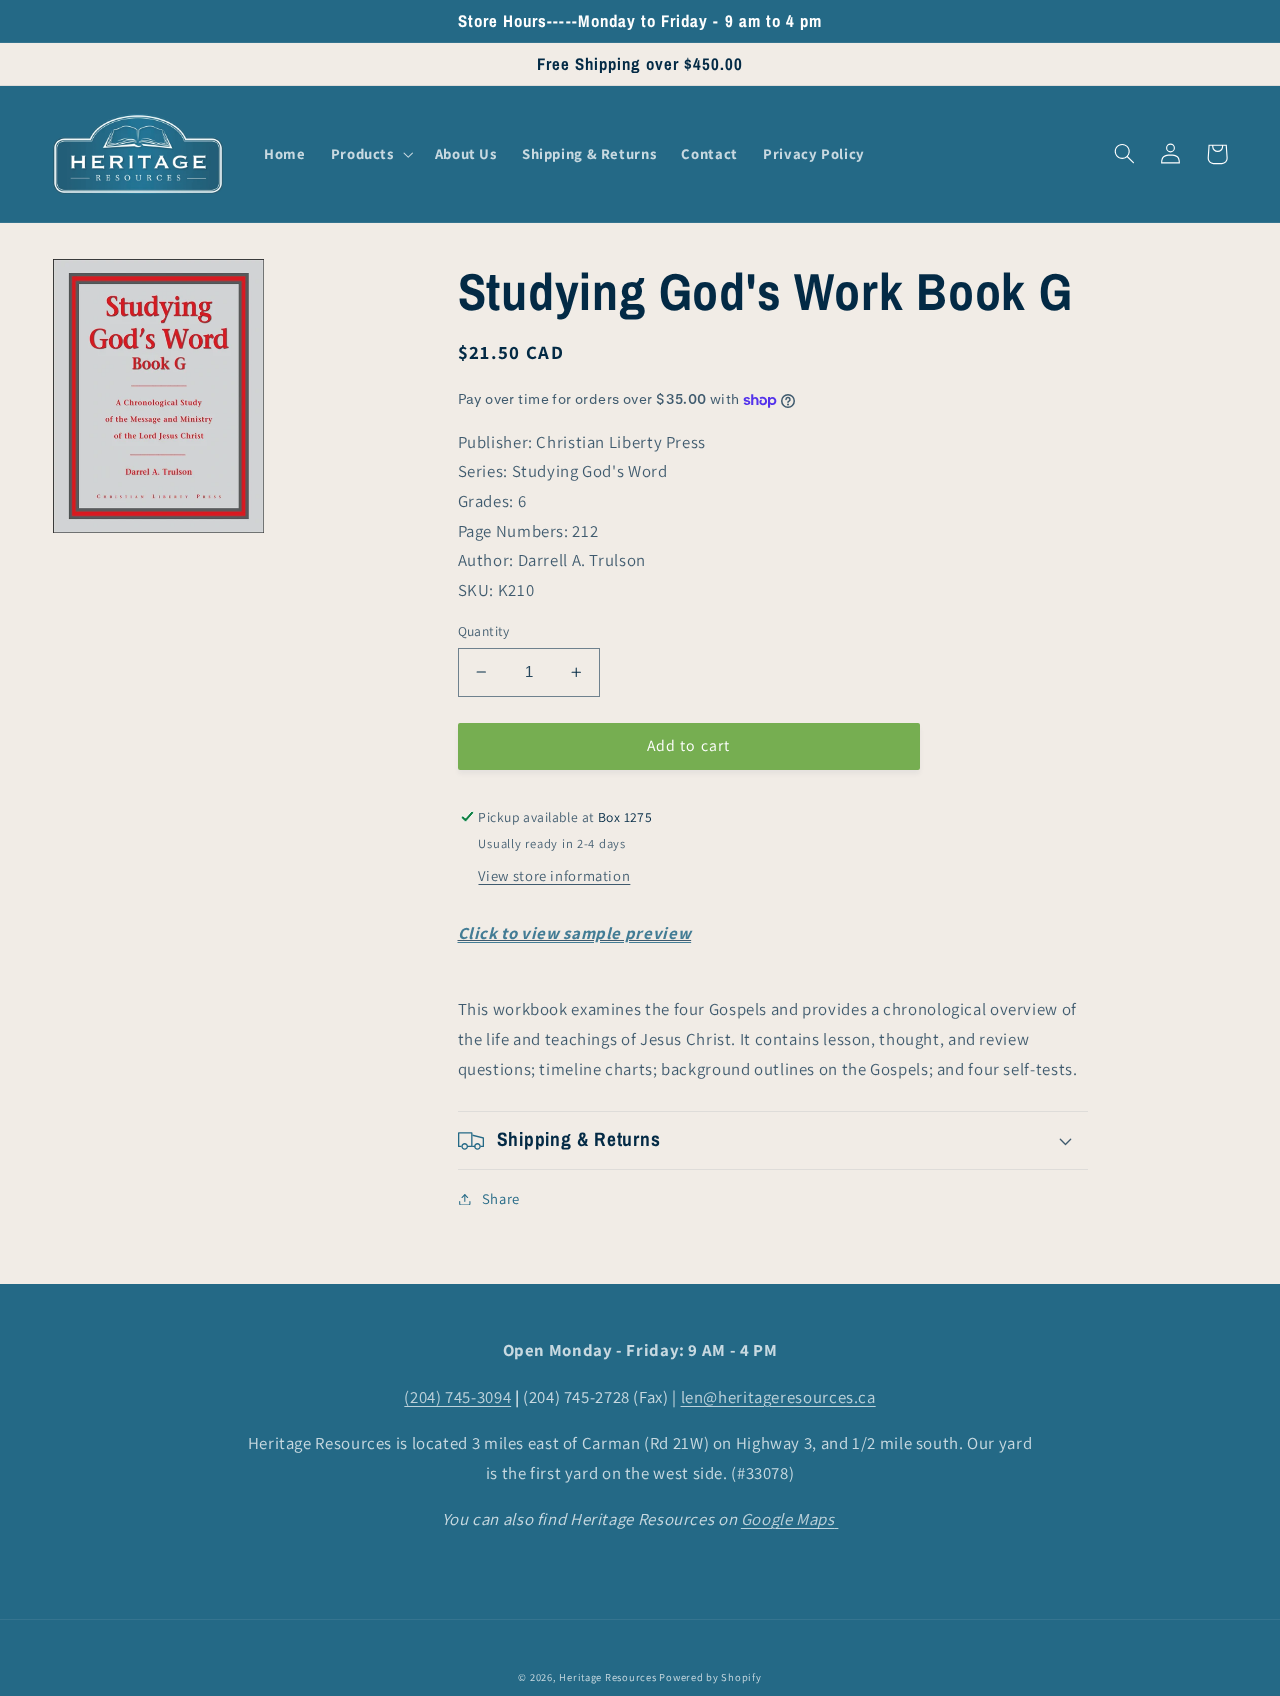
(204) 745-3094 (457, 1397)
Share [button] (501, 1198)
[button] (370, 154)
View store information (554, 875)
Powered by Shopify (710, 1677)
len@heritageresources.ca (778, 1397)
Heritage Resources (609, 1677)
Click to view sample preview (575, 934)
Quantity (484, 631)
